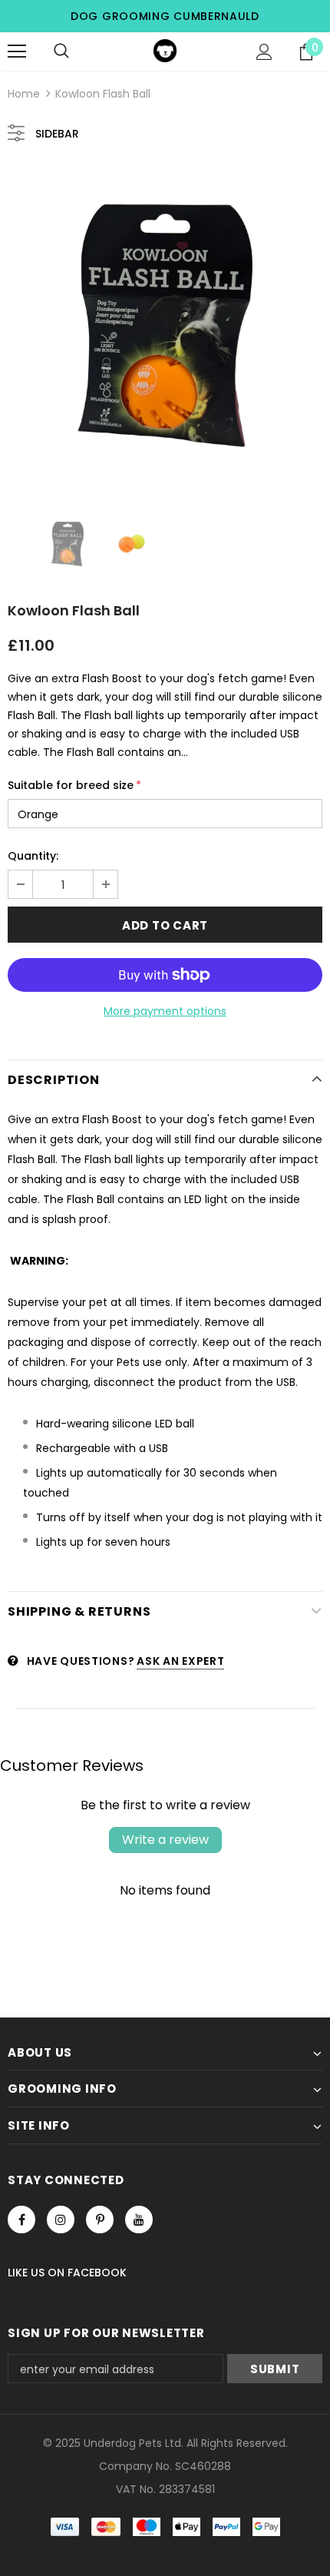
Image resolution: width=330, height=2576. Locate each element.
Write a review (165, 1840)
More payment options (165, 1011)
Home (24, 94)
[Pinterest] (100, 2220)
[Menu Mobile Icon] (17, 51)
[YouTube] (139, 2220)
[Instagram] (61, 2220)
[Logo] (165, 51)
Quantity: (33, 856)
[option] (165, 326)
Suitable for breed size (74, 785)
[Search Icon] (61, 51)
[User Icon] (264, 52)
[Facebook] (21, 2220)
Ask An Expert (180, 1661)
